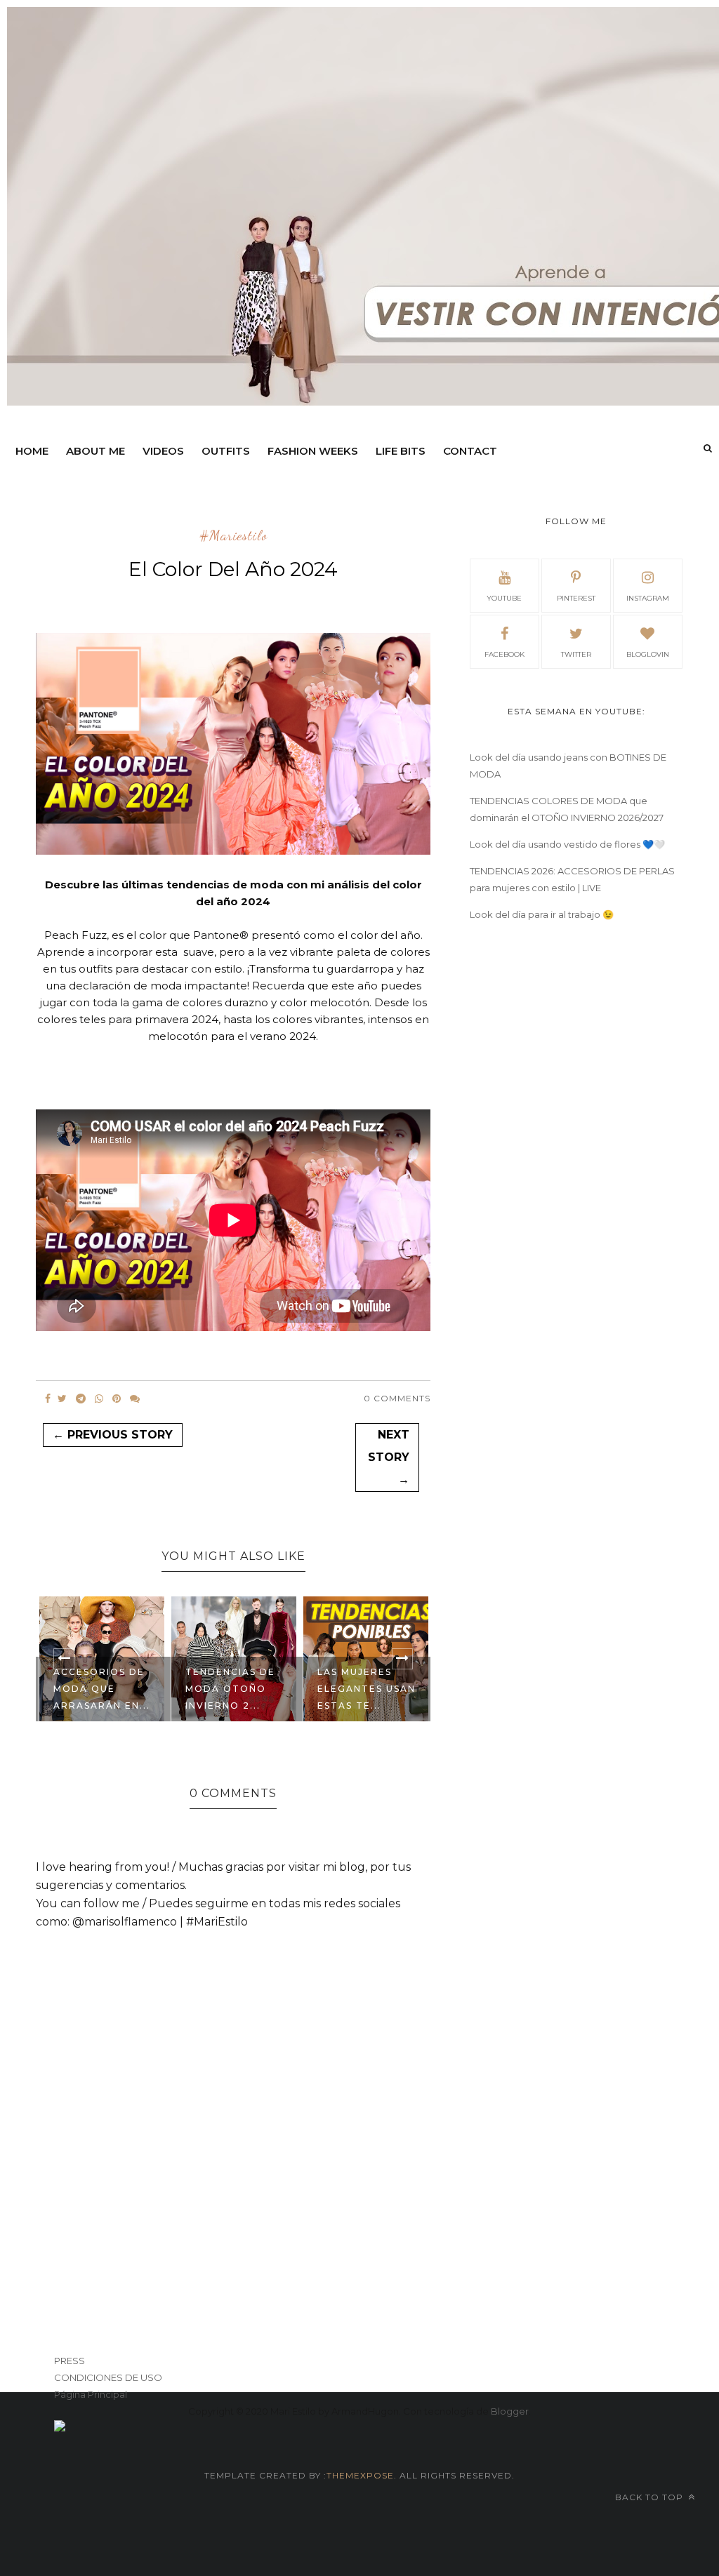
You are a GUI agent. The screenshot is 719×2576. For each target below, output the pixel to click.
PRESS (70, 2361)
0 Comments (397, 1398)
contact (470, 451)
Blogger (510, 2411)
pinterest (576, 598)
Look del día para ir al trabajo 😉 (542, 914)
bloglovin (648, 654)
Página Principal (91, 2394)
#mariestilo (233, 536)
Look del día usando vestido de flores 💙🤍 (567, 844)
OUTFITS (226, 451)
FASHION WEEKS (313, 451)
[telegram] (81, 1399)
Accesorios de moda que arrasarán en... (102, 1689)
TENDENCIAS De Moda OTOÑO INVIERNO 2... (230, 1689)
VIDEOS (163, 451)
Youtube (504, 598)
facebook (504, 654)
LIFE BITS (401, 451)
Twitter (576, 654)
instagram (648, 598)
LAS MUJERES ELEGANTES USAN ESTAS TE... (367, 1689)
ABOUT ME (95, 451)
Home (32, 451)
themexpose (360, 2475)
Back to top (651, 2497)
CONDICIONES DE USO (108, 2377)
